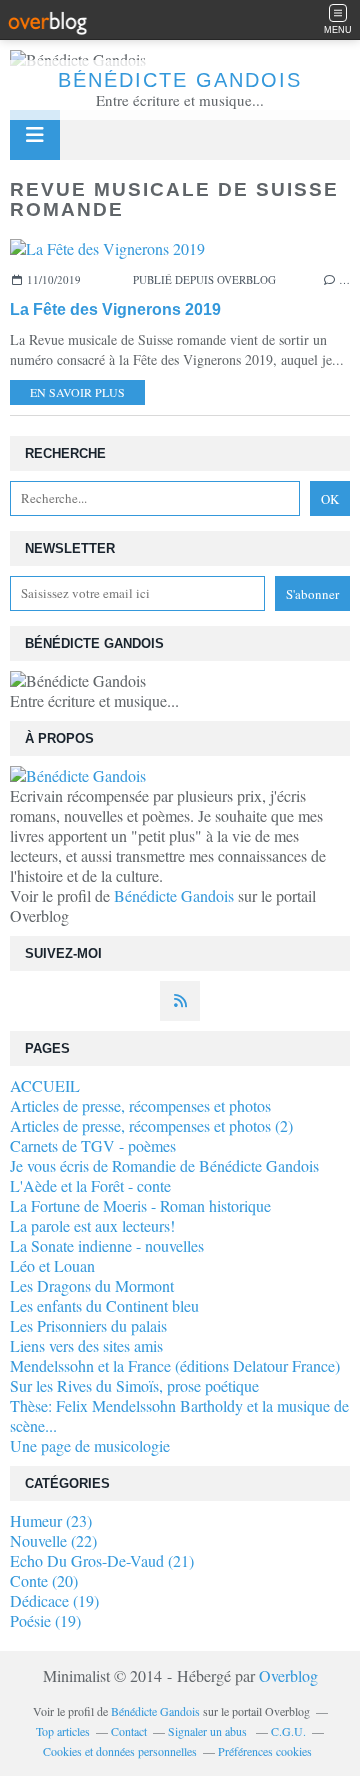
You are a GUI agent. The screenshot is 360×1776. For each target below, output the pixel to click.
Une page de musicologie (90, 1445)
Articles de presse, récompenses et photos (140, 1105)
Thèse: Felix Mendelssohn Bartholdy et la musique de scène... (179, 1415)
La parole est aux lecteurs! (92, 1225)
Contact (129, 1731)
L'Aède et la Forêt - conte (90, 1185)
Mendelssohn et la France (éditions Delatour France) (175, 1365)
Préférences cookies (265, 1751)
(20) (44, 1580)
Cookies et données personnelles (120, 1751)
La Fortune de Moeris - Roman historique (140, 1205)
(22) (53, 1540)
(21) (102, 1560)
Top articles (63, 1731)
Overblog (288, 1675)
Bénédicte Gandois (180, 80)
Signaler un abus (209, 1731)
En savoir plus (77, 392)
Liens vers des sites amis (86, 1345)
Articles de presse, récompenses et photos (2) (151, 1125)
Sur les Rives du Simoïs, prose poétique (134, 1385)
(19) (54, 1600)
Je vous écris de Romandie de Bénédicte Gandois (164, 1165)
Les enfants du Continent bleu (104, 1305)
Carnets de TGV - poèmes (93, 1145)
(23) (51, 1520)
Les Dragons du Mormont (92, 1285)
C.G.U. (288, 1731)
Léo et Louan (52, 1265)
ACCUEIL (45, 1085)
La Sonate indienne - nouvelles (107, 1245)
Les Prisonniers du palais (88, 1325)
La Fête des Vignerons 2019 (115, 309)
